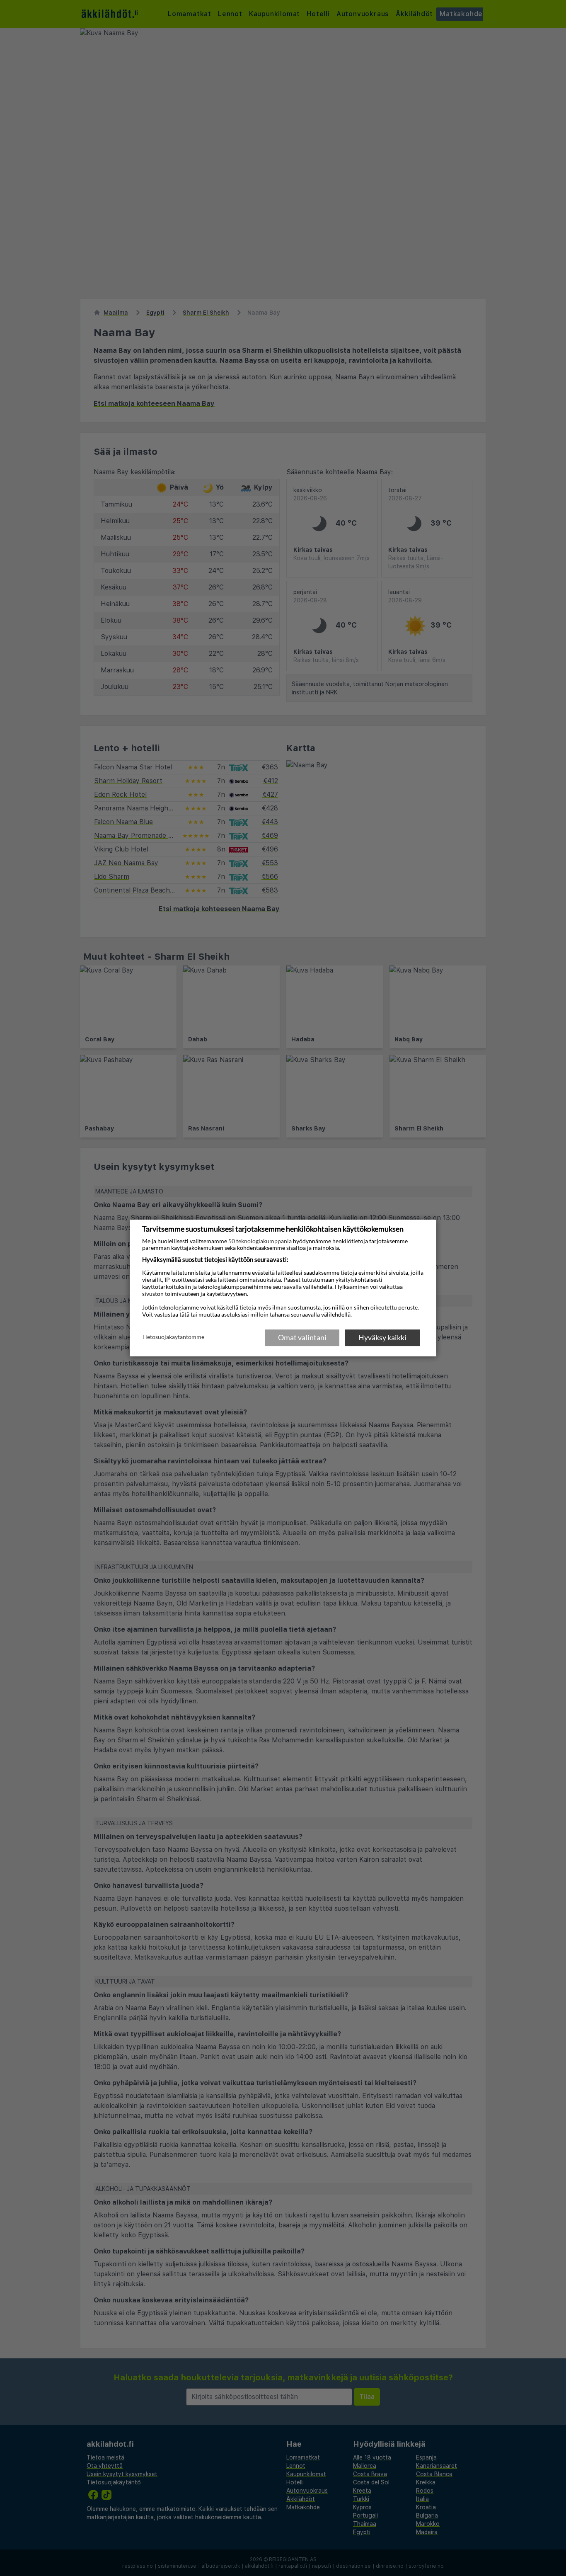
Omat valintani (302, 1337)
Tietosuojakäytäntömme (173, 1337)
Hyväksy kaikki (382, 1337)
